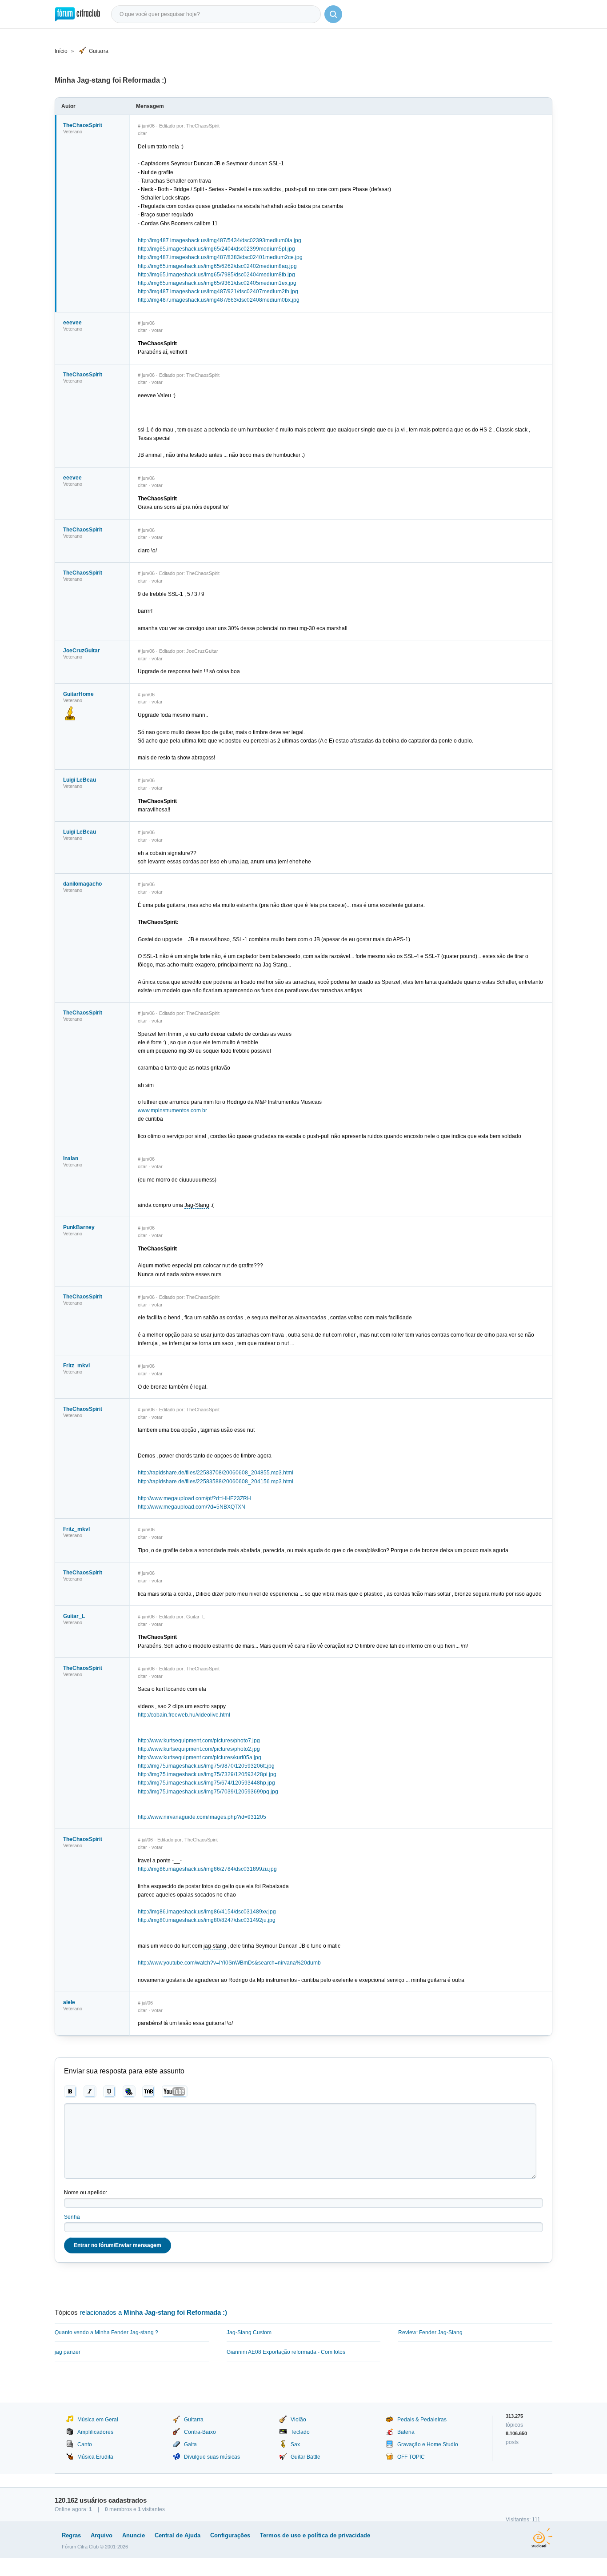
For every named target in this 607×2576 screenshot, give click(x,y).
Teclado (300, 2432)
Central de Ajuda (178, 2535)
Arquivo (102, 2535)
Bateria (406, 2432)
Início (61, 51)
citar (142, 133)
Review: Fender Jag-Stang (430, 2332)
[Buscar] (333, 14)
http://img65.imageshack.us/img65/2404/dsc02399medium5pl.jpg (216, 249)
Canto (85, 2444)
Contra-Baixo (200, 2432)
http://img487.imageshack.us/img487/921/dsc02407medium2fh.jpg (218, 292)
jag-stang (215, 1946)
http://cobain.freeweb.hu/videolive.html (184, 1715)
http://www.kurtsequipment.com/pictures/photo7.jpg (199, 1741)
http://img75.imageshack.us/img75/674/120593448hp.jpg (206, 1783)
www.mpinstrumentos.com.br (172, 1110)
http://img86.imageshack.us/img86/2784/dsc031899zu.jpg (207, 1869)
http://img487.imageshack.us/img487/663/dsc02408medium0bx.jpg (219, 300)
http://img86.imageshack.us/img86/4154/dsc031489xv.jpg (207, 1912)
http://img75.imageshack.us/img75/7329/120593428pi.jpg (207, 1774)
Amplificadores (95, 2432)
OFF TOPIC (411, 2457)
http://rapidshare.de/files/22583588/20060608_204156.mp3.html (216, 1482)
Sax (295, 2444)
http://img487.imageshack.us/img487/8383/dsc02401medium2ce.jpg (220, 257)
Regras (71, 2535)
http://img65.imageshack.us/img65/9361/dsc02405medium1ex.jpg (217, 283)
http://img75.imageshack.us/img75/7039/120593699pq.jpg (208, 1792)
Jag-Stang (197, 1205)
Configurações (230, 2535)
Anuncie (134, 2535)
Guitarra (99, 51)
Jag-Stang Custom (249, 2332)
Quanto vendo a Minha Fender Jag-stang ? (106, 2332)
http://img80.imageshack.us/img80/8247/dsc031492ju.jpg (207, 1920)
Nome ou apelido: (86, 2193)
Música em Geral (98, 2420)
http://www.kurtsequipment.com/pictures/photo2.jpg (199, 1749)
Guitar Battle (305, 2457)
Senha (72, 2217)
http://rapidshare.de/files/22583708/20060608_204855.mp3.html (216, 1473)
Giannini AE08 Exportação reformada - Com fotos (286, 2352)
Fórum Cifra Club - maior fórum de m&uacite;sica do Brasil (78, 14)
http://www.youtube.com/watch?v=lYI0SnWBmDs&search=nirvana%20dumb (229, 1963)
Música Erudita (95, 2457)
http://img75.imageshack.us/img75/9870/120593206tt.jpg (206, 1766)
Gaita (190, 2444)
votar (157, 330)
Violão (298, 2420)
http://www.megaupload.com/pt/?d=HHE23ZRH (194, 1498)
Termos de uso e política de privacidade (315, 2535)
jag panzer (68, 2352)
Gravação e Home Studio (428, 2444)
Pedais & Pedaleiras (422, 2420)
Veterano (73, 132)
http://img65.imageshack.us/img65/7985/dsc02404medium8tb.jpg (216, 275)
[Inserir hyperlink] (129, 2092)
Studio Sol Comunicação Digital (542, 2538)
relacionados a (153, 2312)
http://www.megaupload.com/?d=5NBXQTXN (192, 1507)
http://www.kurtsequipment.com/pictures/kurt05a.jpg (200, 1757)
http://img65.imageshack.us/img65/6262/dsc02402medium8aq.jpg (217, 266)
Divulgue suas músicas (212, 2457)
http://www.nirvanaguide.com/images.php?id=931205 (202, 1817)
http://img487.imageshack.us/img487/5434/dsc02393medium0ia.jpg (220, 240)
